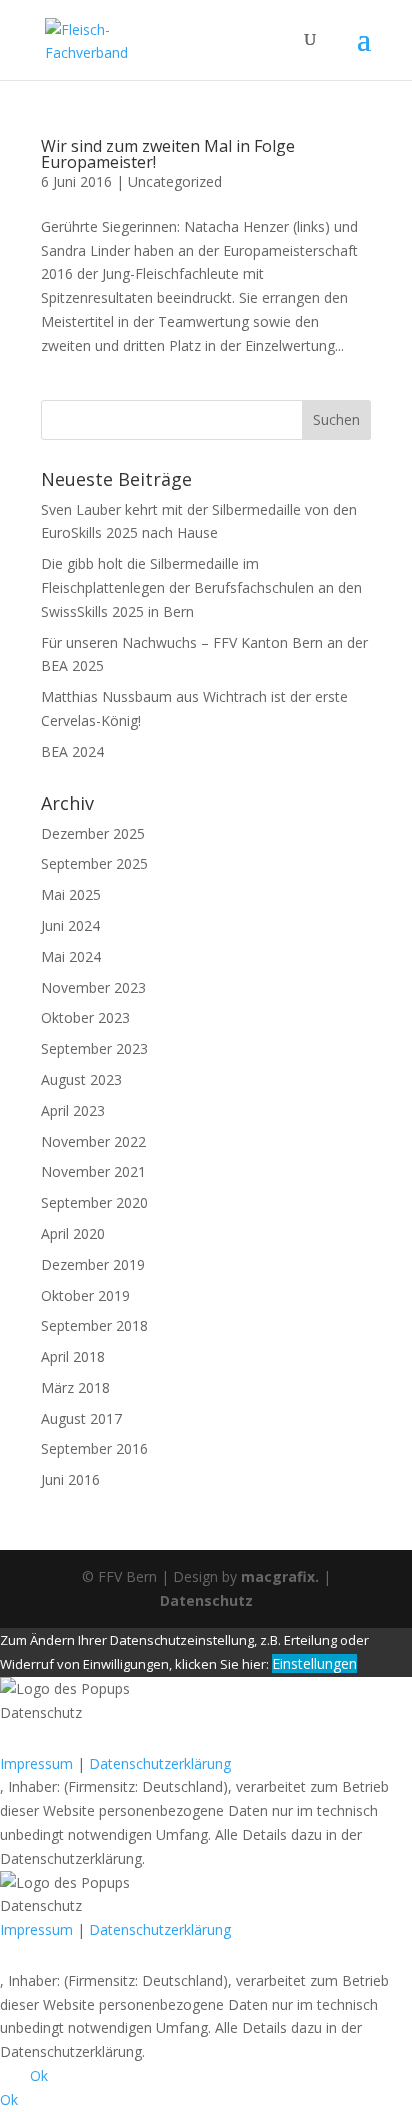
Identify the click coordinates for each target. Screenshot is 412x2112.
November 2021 (93, 1171)
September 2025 (94, 863)
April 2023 (73, 1110)
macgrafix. (280, 1576)
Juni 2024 (70, 925)
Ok (39, 2075)
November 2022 (93, 1141)
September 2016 (94, 1448)
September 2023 (94, 1048)
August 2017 (81, 1418)
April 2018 (73, 1356)
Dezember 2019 (93, 1264)
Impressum (36, 1763)
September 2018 (94, 1325)
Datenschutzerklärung (160, 1763)
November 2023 (93, 987)
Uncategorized (175, 181)
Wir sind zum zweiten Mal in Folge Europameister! (168, 154)
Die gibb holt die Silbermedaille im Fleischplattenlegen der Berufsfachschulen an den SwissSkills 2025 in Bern (201, 587)
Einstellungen (314, 1663)
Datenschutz (206, 1600)
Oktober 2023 (85, 1017)
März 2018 (75, 1387)
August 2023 (81, 1079)
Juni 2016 (70, 1479)
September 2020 (94, 1202)
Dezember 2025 (93, 833)
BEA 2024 (72, 751)
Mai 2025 (71, 894)
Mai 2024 (71, 956)
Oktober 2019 (85, 1295)
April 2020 (73, 1233)
